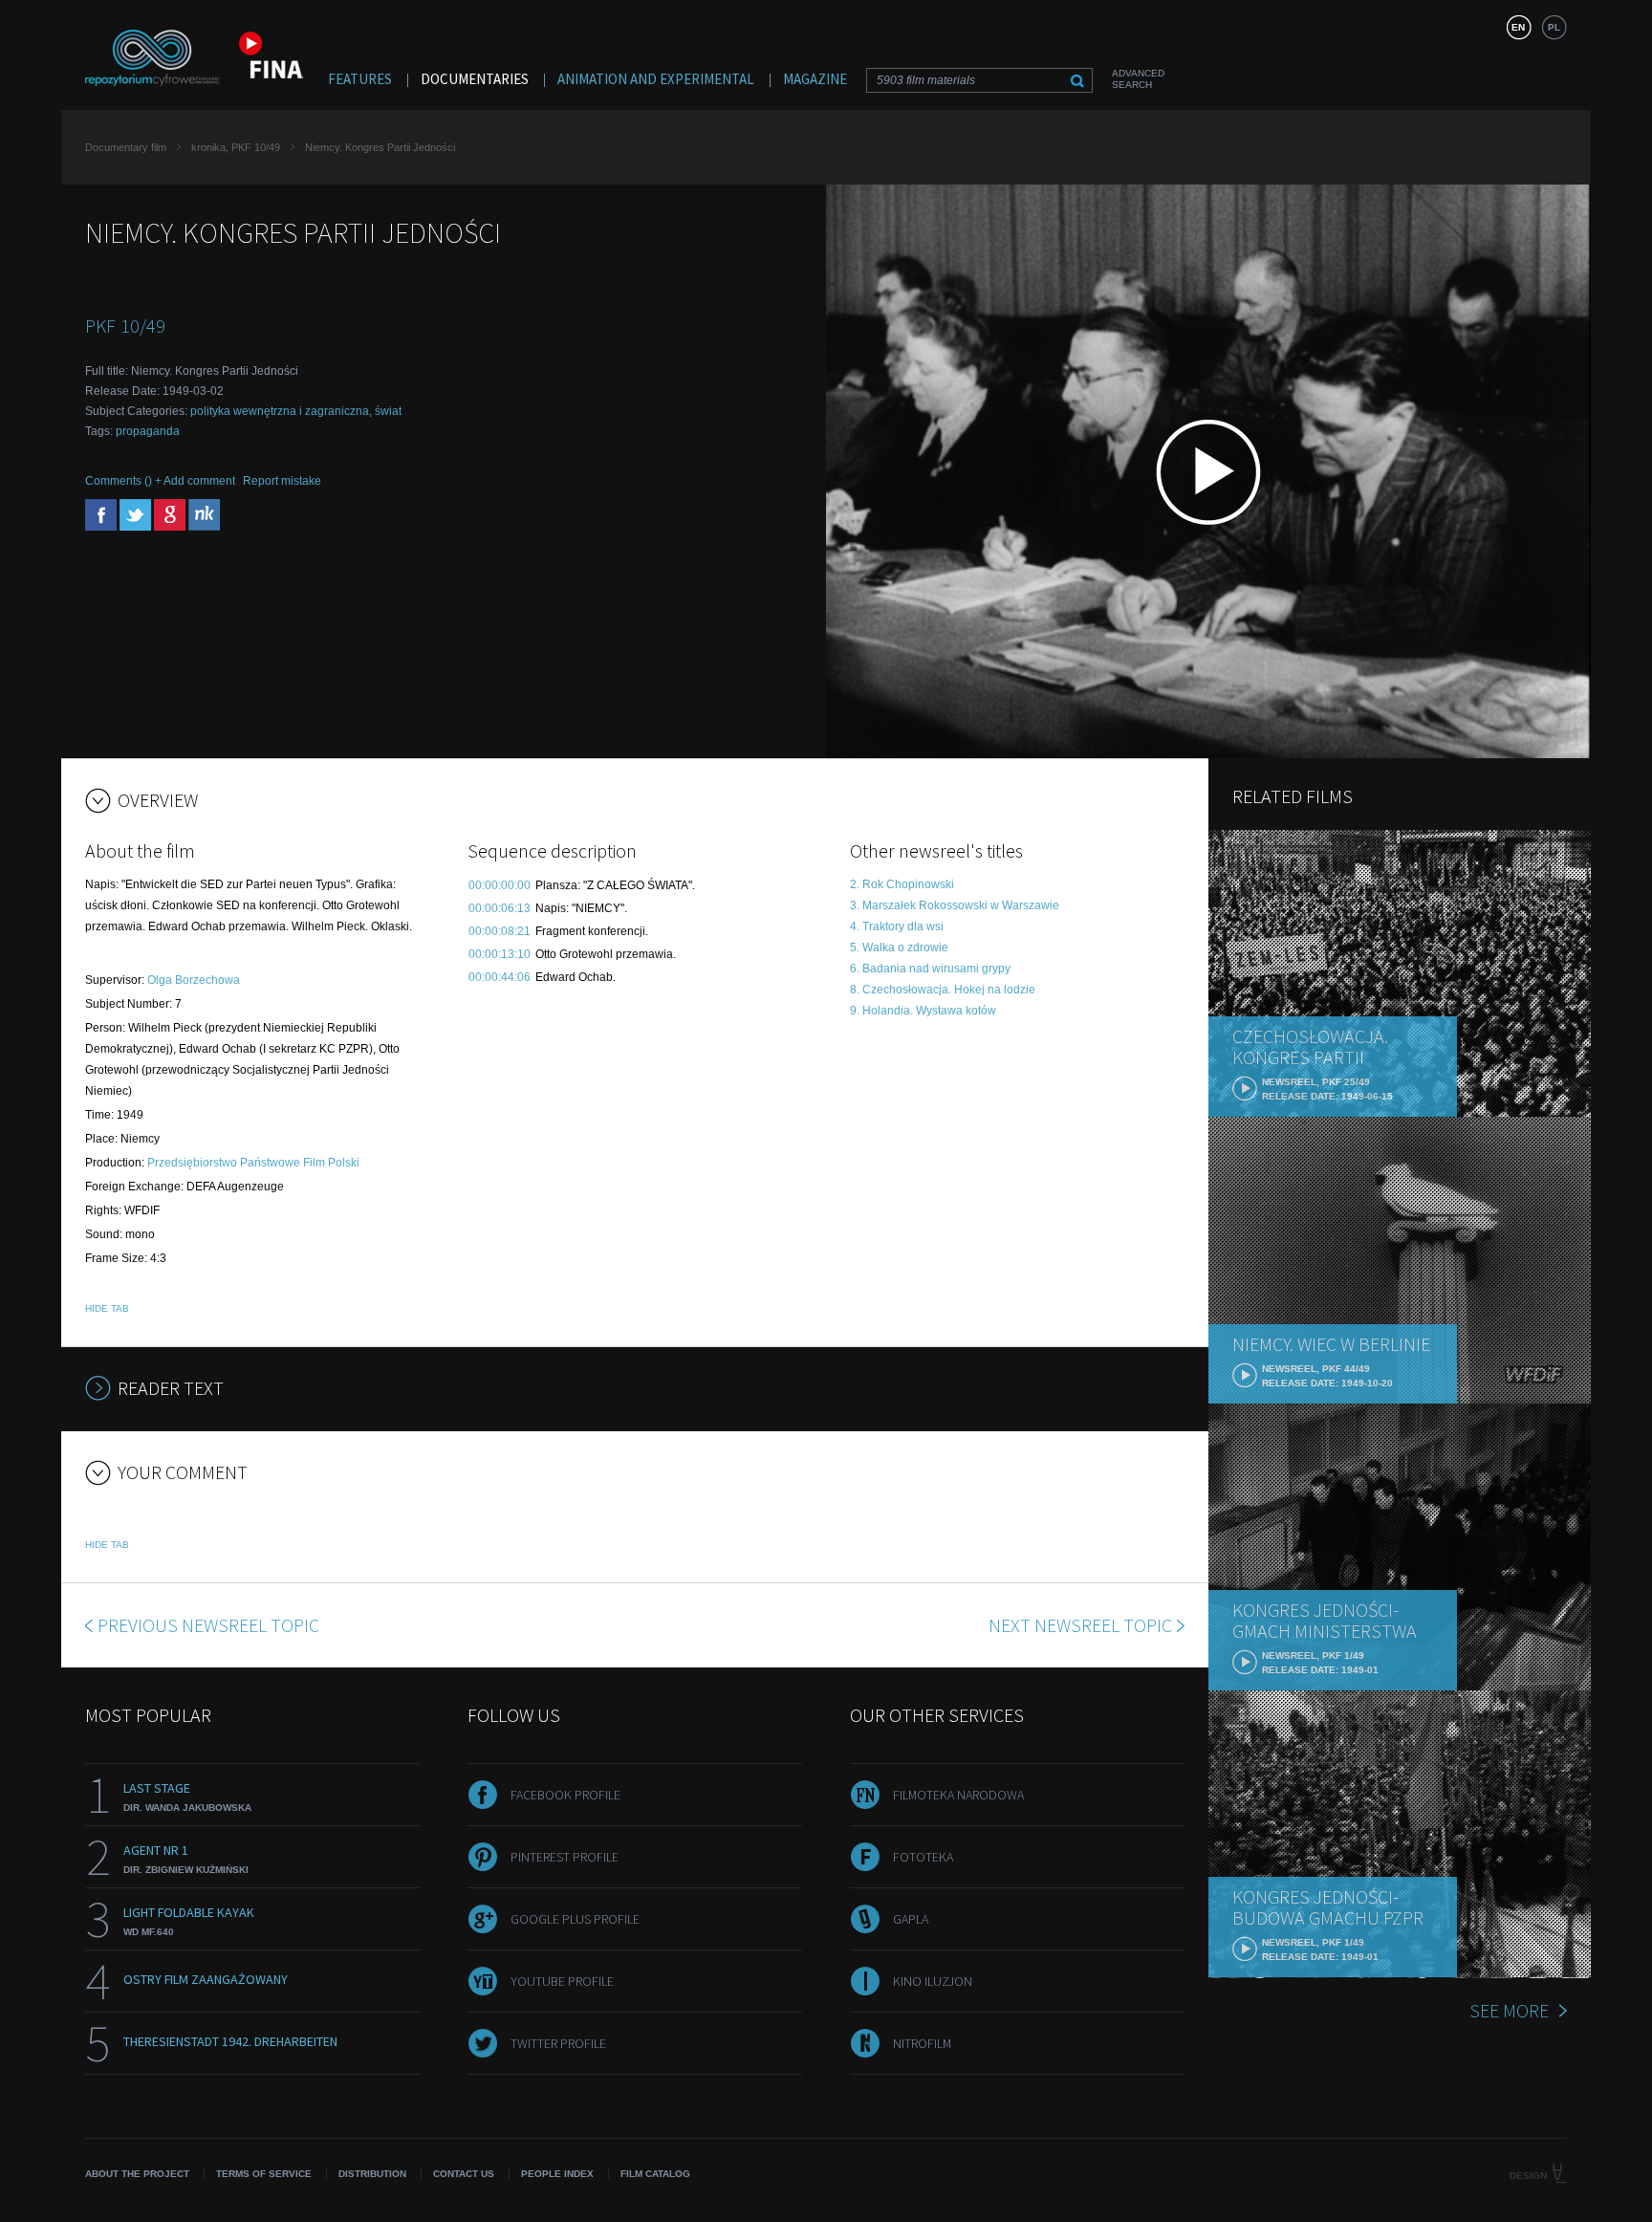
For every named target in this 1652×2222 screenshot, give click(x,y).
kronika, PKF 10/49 (236, 147)
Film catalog (655, 2174)
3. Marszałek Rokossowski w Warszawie (955, 905)
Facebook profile (565, 1795)
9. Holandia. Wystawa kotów (923, 1011)
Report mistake (282, 481)
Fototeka (923, 1857)
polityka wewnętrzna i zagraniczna (280, 411)
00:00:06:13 (500, 908)
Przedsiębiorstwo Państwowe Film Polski (253, 1163)
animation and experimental (656, 79)
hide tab (107, 1308)
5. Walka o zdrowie (899, 948)
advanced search (1138, 79)
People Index (557, 2174)
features (360, 79)
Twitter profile (558, 2043)
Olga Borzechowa (194, 980)
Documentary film (126, 147)
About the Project (137, 2174)
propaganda (148, 431)
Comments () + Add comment (160, 481)
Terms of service (264, 2174)
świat (388, 411)
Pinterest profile (565, 1857)
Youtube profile (562, 1981)
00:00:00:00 (500, 885)
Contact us (464, 2174)
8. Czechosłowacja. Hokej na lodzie (943, 990)
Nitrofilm (922, 2043)
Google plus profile (575, 1919)
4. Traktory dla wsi (897, 926)
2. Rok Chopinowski (902, 884)
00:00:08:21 (500, 931)
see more (1509, 2010)
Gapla (911, 1919)
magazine (815, 79)
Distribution (372, 2174)
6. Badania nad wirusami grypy (930, 969)
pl (1554, 27)
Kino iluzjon (933, 1981)
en (1518, 27)
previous (208, 1625)
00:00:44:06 (500, 977)
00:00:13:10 (500, 954)
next (1080, 1625)
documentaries (475, 79)
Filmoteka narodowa (958, 1795)
